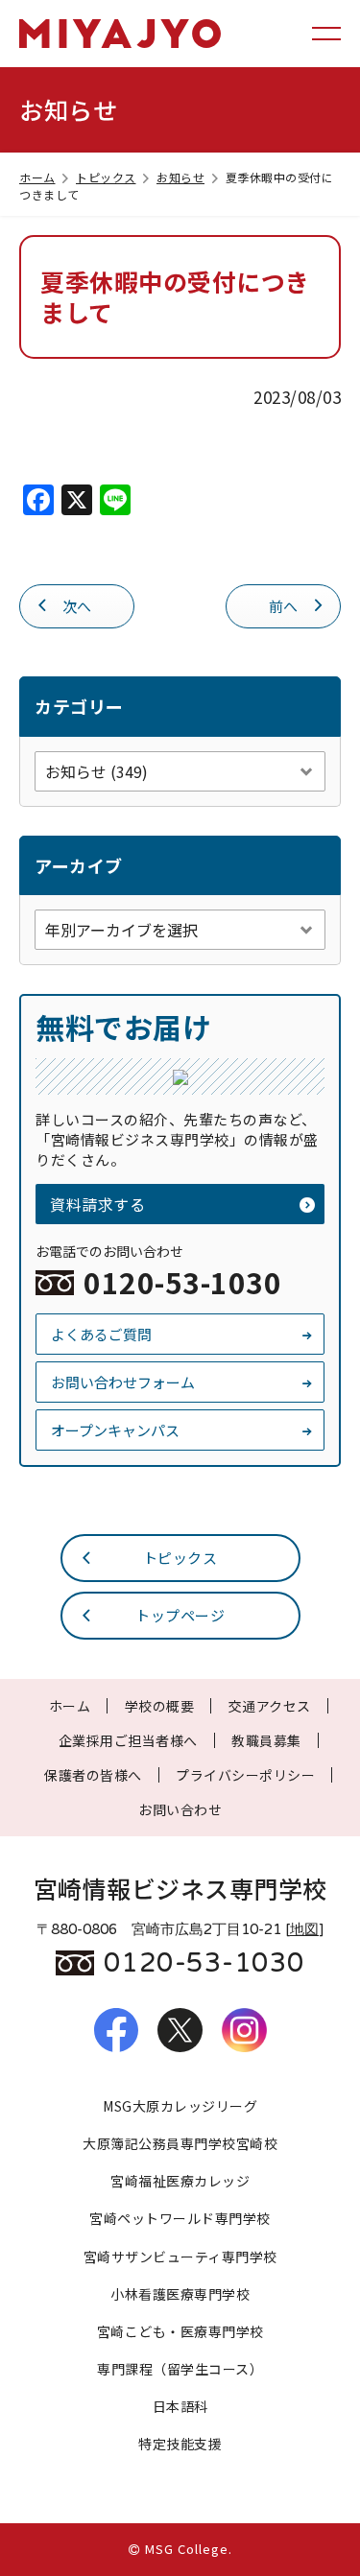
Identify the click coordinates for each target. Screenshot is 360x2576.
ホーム (37, 177)
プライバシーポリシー (245, 1775)
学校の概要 (160, 1706)
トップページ (180, 1615)
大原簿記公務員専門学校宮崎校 (180, 2143)
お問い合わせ (180, 1809)
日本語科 (180, 2406)
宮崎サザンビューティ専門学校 (180, 2257)
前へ (284, 606)
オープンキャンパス (115, 1430)
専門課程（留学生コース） (180, 2369)
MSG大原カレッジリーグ (180, 2106)
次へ (77, 606)
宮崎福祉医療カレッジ (180, 2181)
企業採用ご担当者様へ (128, 1740)
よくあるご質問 (101, 1334)
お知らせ (180, 177)
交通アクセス (270, 1706)
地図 (304, 1929)
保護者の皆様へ (93, 1775)
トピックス (106, 177)
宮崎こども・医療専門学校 (180, 2331)
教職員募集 (266, 1740)
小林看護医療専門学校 (180, 2294)
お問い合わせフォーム (123, 1382)
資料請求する (97, 1204)
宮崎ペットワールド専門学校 (180, 2218)
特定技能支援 (180, 2444)
